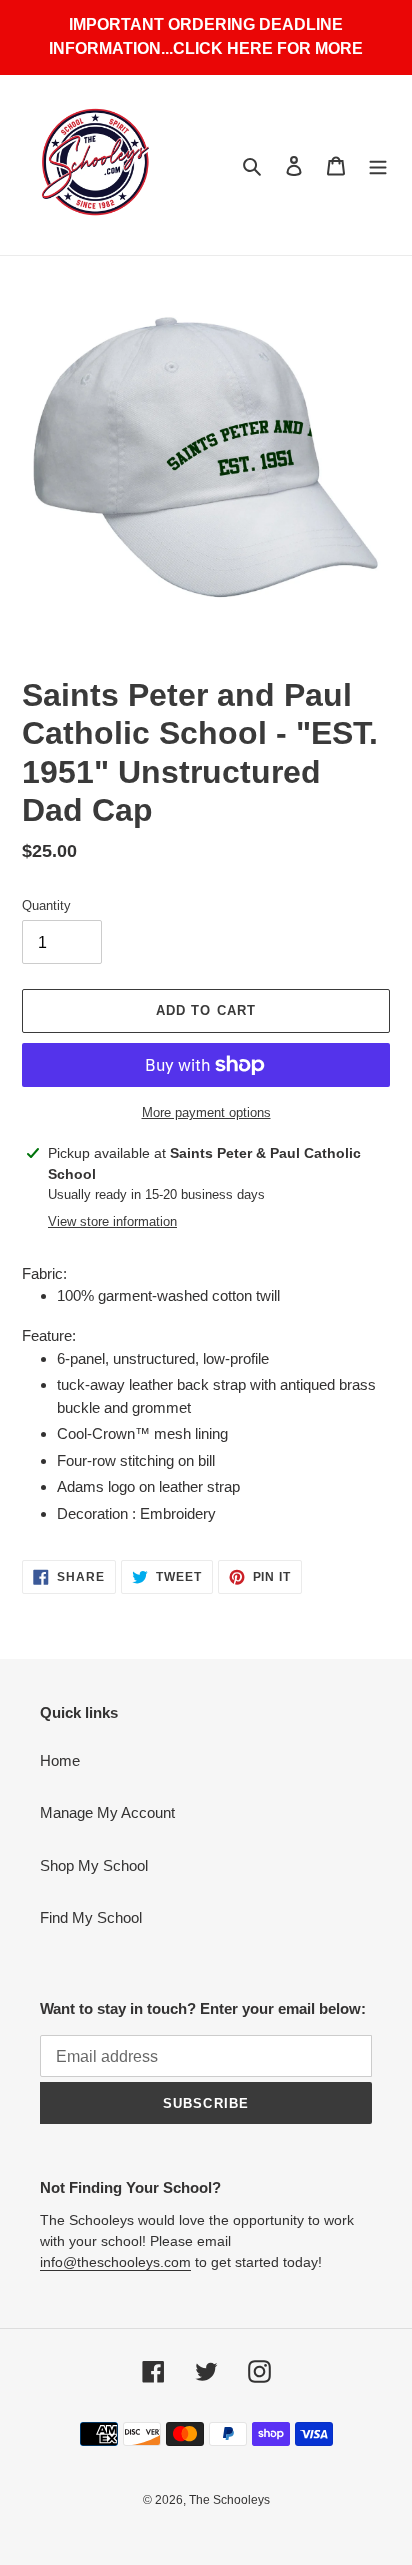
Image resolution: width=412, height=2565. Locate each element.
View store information (112, 1221)
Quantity (46, 905)
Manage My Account (107, 1812)
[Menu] (378, 165)
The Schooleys (229, 2500)
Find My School (91, 1917)
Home (60, 1760)
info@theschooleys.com (115, 2262)
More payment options (206, 1112)
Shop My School (94, 1865)
